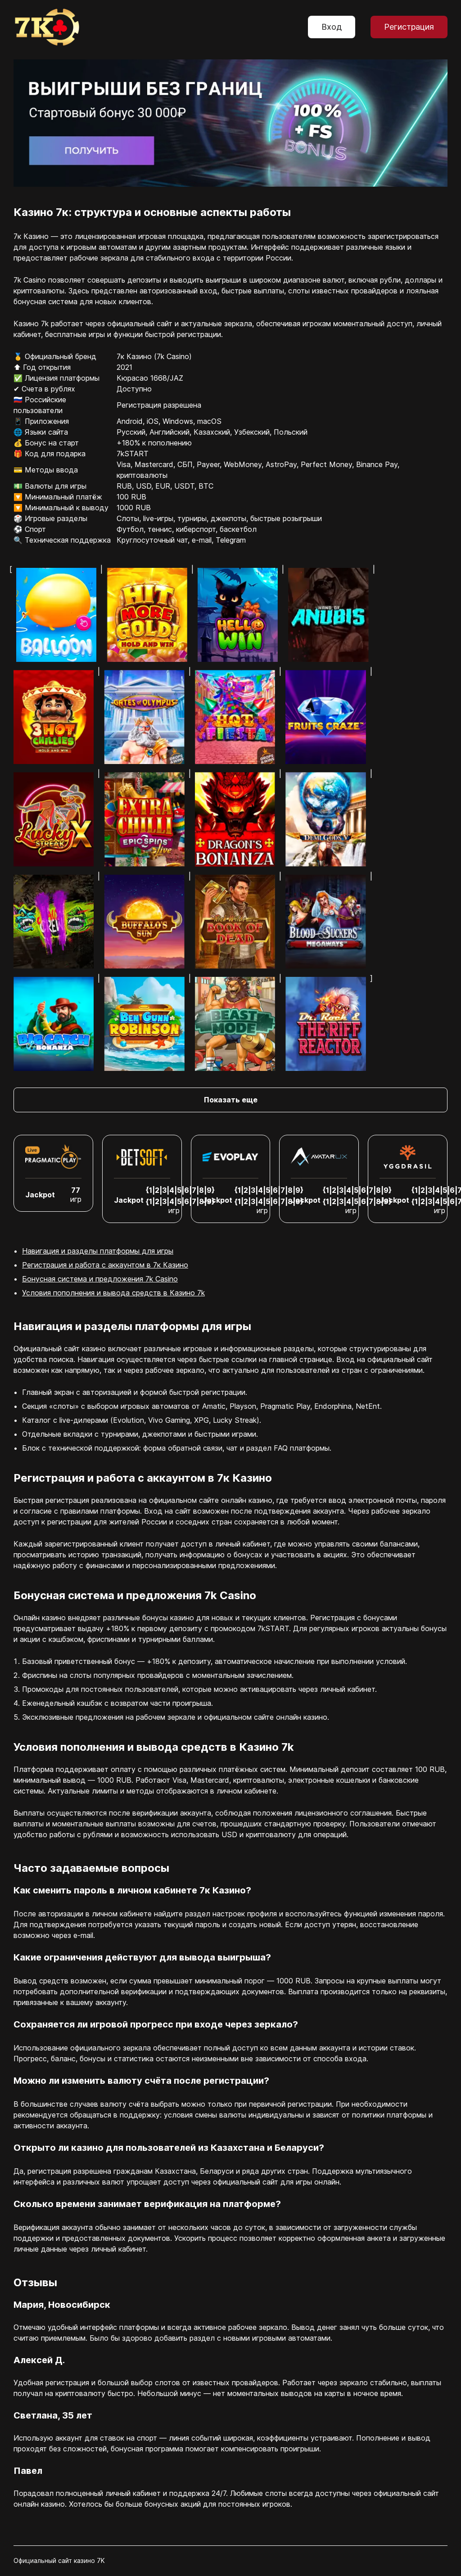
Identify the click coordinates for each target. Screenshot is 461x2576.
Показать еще (231, 1100)
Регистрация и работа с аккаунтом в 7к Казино (105, 1265)
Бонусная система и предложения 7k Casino (100, 1279)
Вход (332, 27)
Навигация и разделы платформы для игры (98, 1251)
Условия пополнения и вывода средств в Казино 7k (113, 1293)
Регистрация (409, 27)
